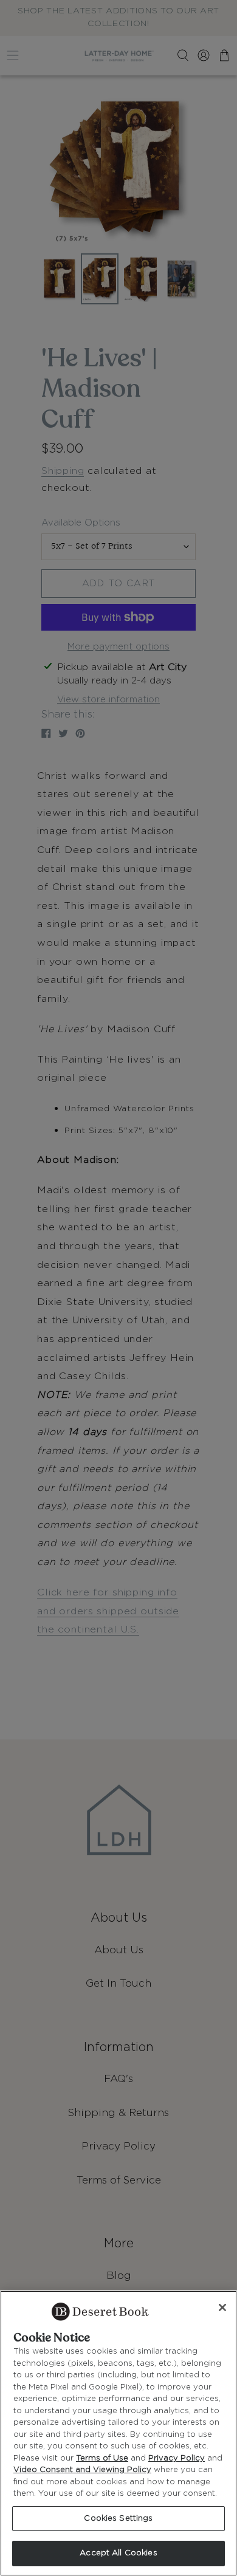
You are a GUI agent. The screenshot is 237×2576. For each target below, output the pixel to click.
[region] (118, 2433)
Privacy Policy (177, 2458)
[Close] (222, 2307)
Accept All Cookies (118, 2553)
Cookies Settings (118, 2519)
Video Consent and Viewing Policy (82, 2470)
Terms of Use (102, 2458)
